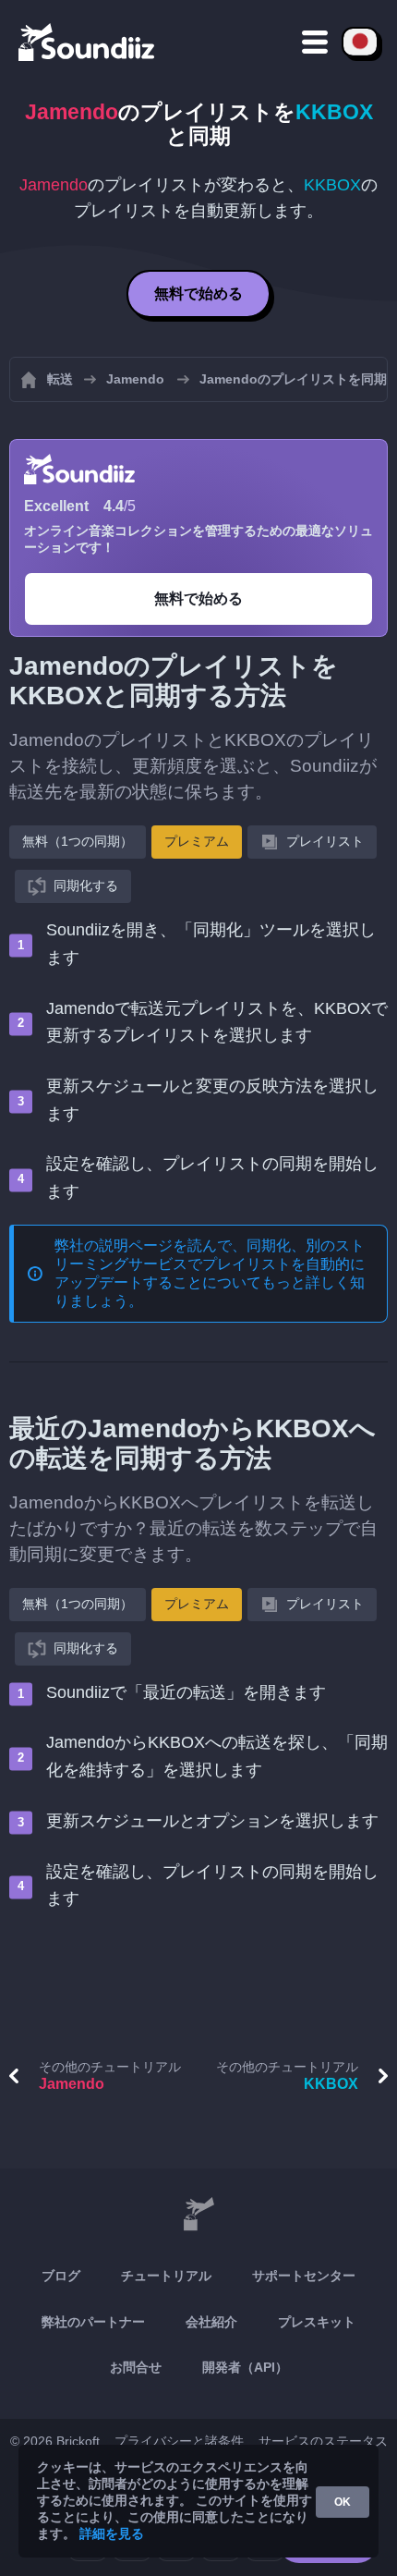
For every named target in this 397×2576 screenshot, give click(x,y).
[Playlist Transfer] (88, 42)
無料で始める (198, 293)
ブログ (61, 2276)
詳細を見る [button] (112, 2533)
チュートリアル (166, 2276)
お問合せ (136, 2367)
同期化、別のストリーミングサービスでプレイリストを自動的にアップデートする (210, 1264)
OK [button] (343, 2502)
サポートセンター (304, 2276)
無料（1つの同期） (78, 841)
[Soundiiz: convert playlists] (198, 2215)
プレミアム (197, 841)
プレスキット (317, 2322)
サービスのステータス (323, 2441)
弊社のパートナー (93, 2322)
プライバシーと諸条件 (179, 2441)
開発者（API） (245, 2367)
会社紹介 (211, 2322)
